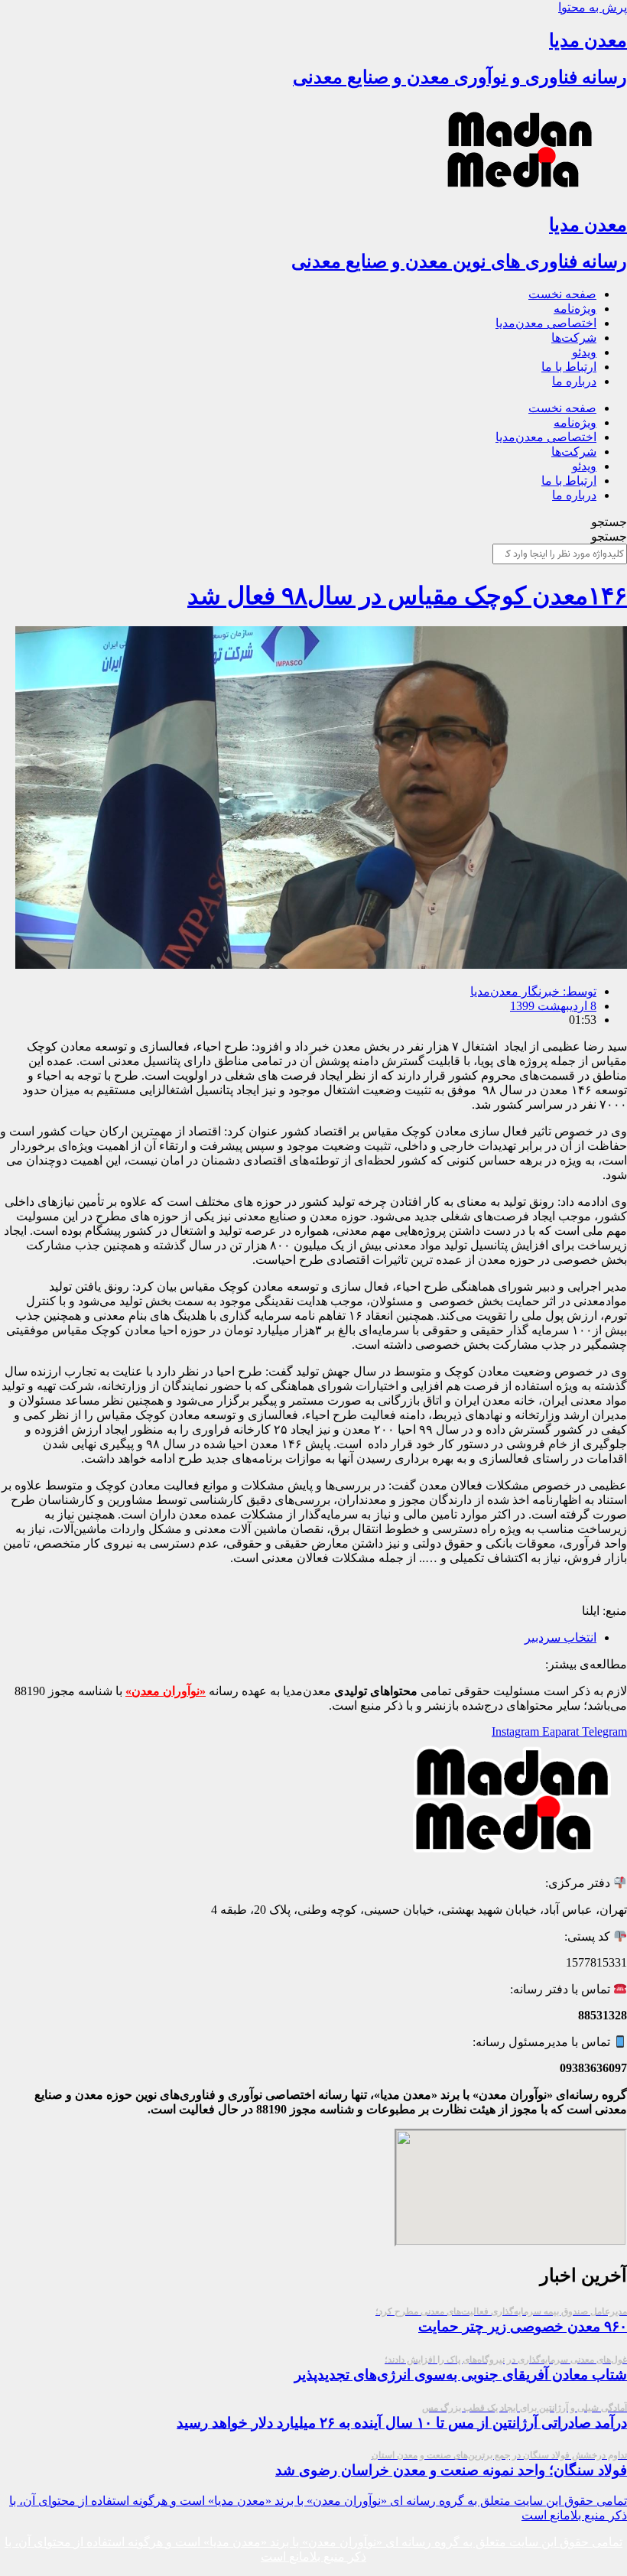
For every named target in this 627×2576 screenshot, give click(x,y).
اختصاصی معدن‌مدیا (546, 323)
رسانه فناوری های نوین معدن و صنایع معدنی (459, 261)
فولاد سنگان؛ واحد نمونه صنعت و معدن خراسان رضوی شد (451, 2464)
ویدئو (584, 352)
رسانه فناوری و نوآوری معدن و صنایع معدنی (460, 77)
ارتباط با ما (569, 367)
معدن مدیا (588, 41)
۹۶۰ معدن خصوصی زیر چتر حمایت (501, 2320)
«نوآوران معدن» (166, 1691)
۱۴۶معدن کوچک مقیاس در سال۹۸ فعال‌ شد (407, 596)
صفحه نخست (562, 294)
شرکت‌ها (574, 338)
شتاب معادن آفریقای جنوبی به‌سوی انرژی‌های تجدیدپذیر (461, 2368)
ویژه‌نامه (575, 309)
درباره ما (574, 381)
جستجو (609, 522)
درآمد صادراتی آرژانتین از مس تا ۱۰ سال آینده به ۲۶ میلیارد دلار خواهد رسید (402, 2417)
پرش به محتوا (593, 7)
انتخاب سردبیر (560, 1637)
